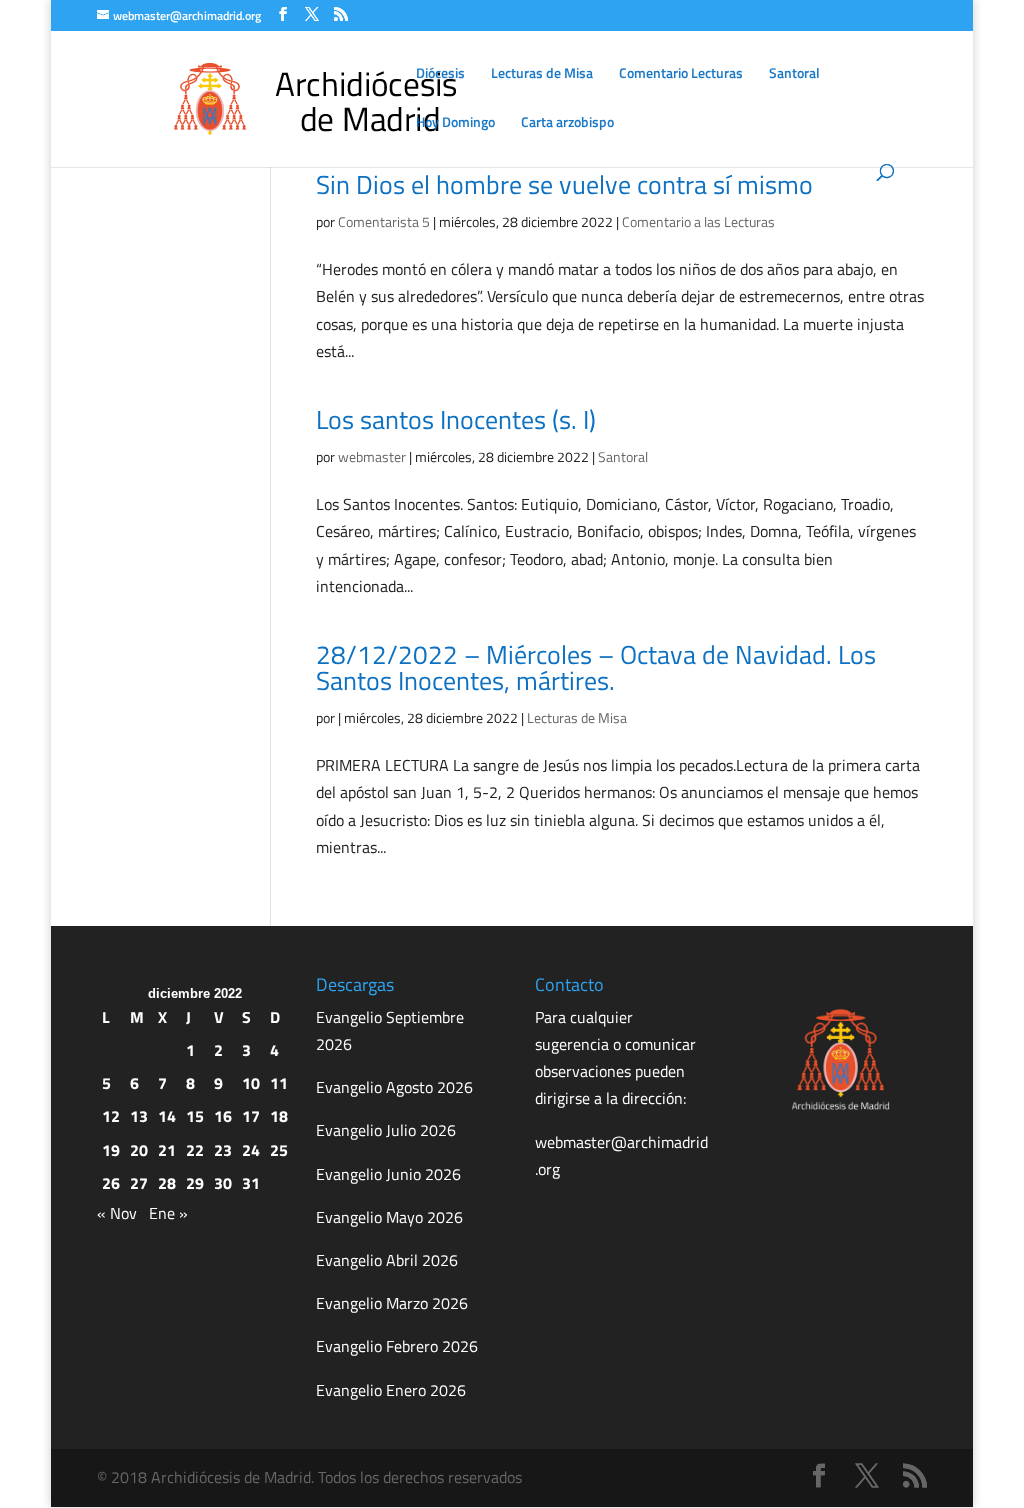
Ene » (168, 1213)
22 (195, 1150)
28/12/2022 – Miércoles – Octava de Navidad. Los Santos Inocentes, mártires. (596, 667)
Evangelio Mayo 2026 (389, 1217)
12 (111, 1116)
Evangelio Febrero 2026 (397, 1346)
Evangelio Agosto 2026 (394, 1087)
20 (139, 1150)
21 (167, 1150)
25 (279, 1150)
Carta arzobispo (567, 123)
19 (111, 1150)
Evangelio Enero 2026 (391, 1390)
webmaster (372, 456)
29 (195, 1183)
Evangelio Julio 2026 (386, 1130)
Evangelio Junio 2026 (388, 1174)
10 (251, 1083)
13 (139, 1116)
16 (223, 1116)
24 (251, 1150)
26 (111, 1183)
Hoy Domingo (455, 123)
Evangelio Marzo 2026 (392, 1303)
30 (223, 1183)
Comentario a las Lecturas (698, 221)
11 (279, 1083)
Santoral (794, 74)
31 (251, 1183)
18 (279, 1116)
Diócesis (440, 74)
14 (167, 1116)
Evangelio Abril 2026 (387, 1260)
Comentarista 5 (384, 221)
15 (195, 1116)
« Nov (117, 1213)
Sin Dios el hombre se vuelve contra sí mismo (564, 184)
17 (251, 1116)
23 (223, 1150)
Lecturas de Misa (542, 74)
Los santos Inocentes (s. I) (456, 419)
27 (139, 1183)
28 (167, 1183)
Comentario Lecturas (681, 74)
